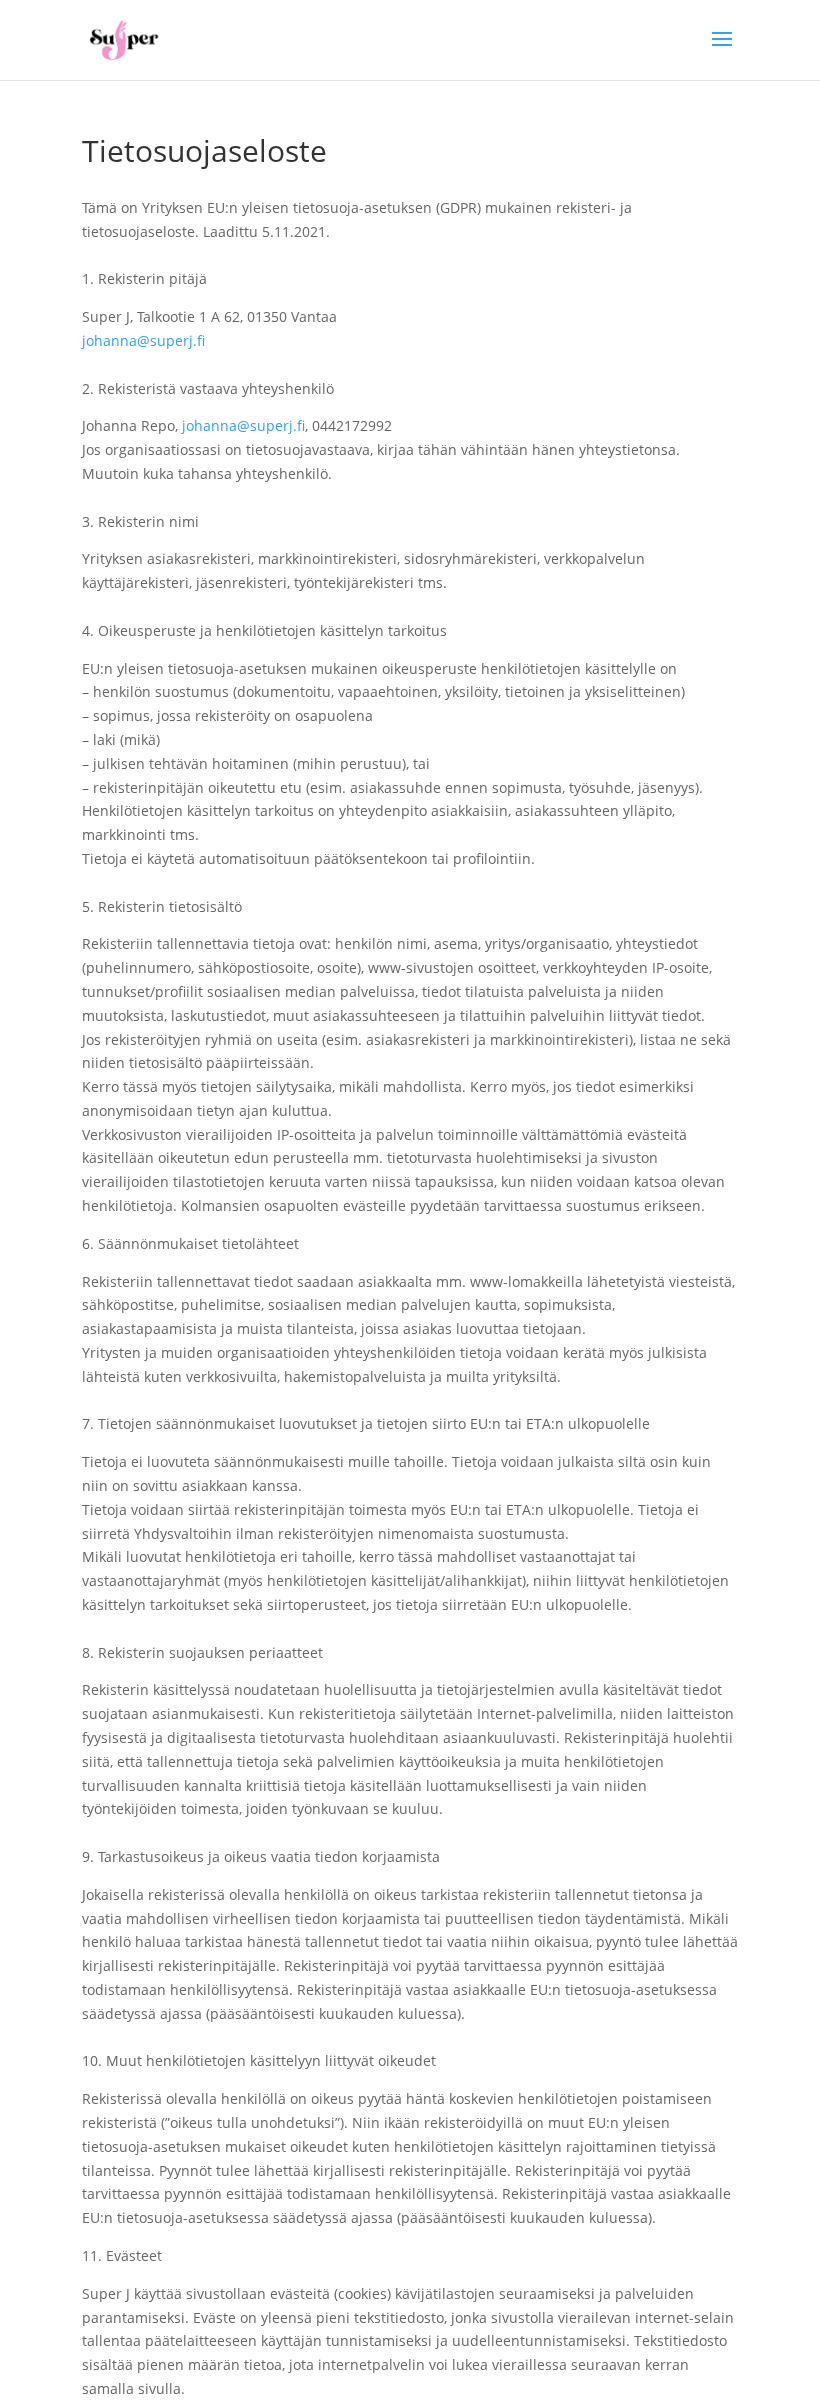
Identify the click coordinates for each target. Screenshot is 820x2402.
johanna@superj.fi (143, 340)
